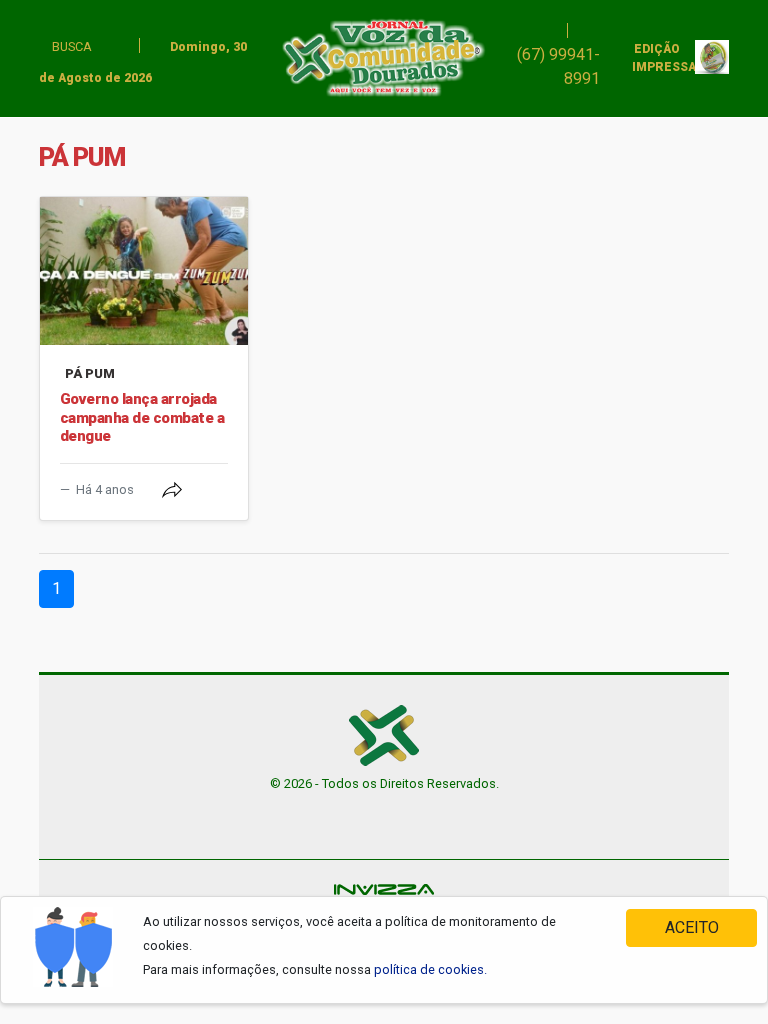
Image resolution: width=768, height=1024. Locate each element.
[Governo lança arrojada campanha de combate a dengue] (144, 271)
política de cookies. (430, 969)
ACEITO (692, 927)
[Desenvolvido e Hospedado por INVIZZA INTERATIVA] (384, 887)
